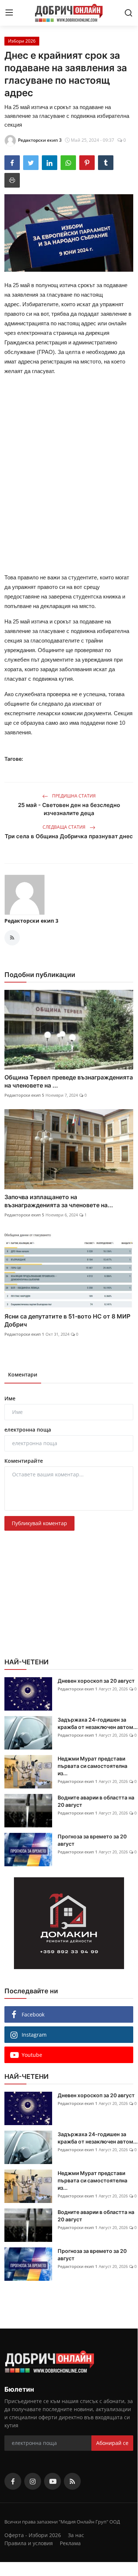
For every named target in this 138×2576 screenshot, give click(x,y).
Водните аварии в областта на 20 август (96, 1801)
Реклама (70, 2543)
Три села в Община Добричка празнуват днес (69, 836)
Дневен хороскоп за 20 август (96, 1681)
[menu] (9, 13)
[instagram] (33, 2481)
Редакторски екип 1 (24, 1334)
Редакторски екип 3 (31, 921)
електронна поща (28, 1430)
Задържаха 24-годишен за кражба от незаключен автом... (98, 1723)
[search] (128, 13)
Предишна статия (73, 796)
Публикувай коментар (39, 1523)
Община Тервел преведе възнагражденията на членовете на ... (69, 1081)
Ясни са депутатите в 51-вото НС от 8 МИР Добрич (67, 1320)
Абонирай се (112, 2443)
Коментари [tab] (23, 1374)
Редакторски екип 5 (24, 1095)
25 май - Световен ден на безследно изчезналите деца (69, 809)
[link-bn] (69, 1923)
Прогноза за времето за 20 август (92, 1840)
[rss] (72, 2481)
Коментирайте (24, 1461)
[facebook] (13, 2481)
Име (10, 1398)
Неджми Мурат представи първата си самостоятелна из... (92, 1766)
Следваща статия (65, 827)
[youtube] (52, 2481)
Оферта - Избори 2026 (33, 2535)
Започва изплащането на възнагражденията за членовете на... (59, 1201)
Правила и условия (29, 2543)
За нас (76, 2535)
